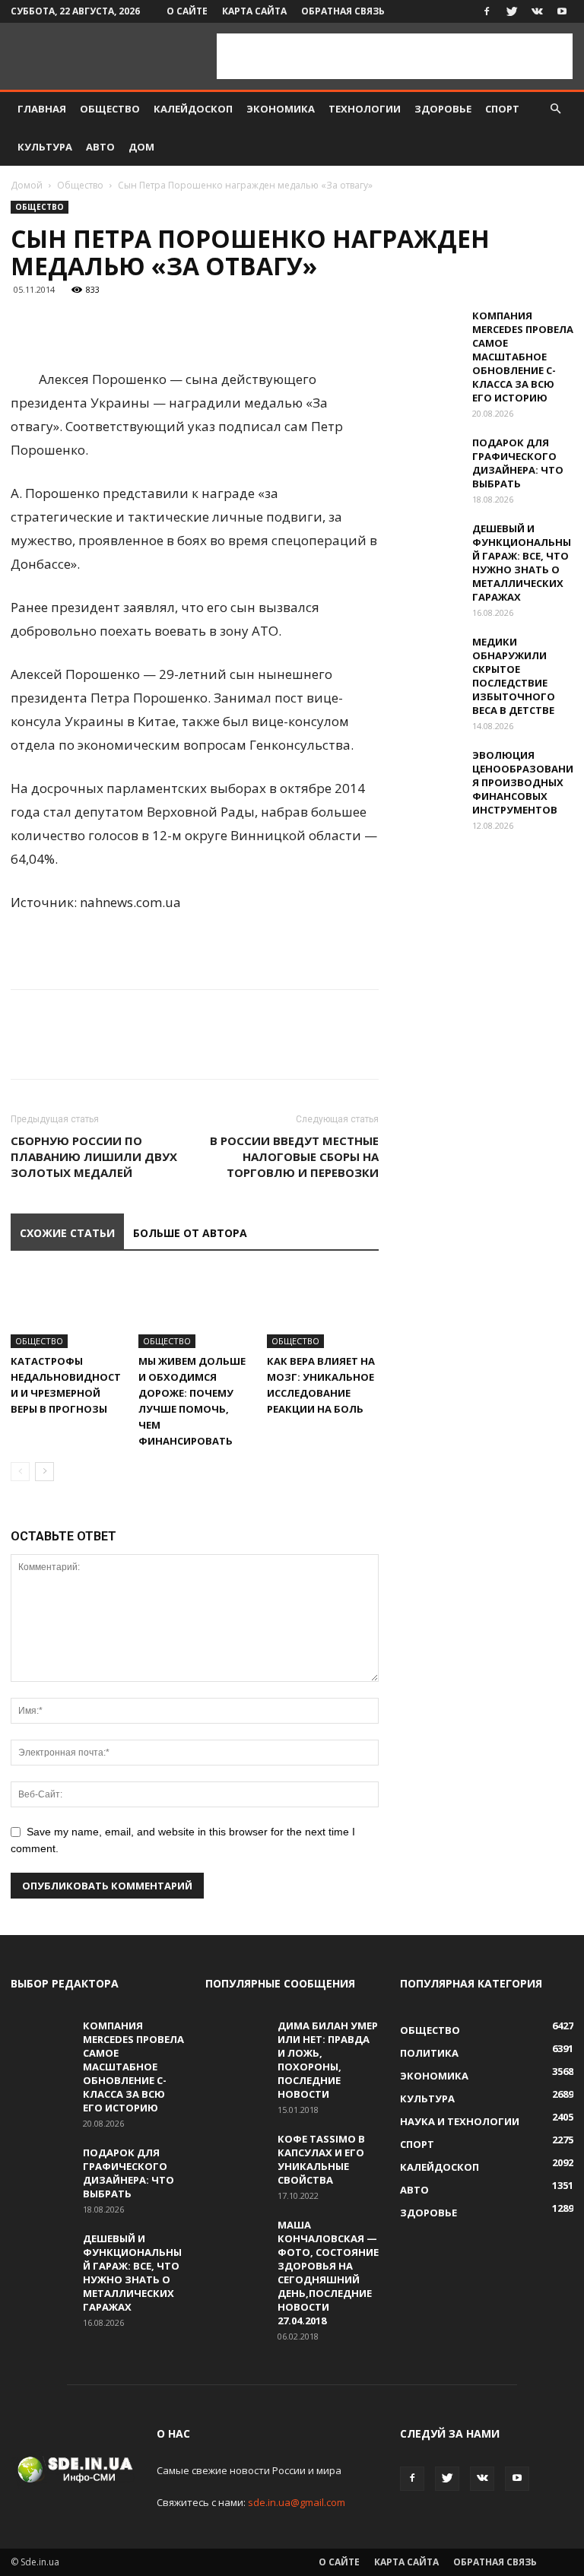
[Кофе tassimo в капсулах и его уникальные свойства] (236, 2153)
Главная (42, 109)
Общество (110, 109)
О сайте (187, 11)
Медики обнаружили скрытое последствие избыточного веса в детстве (514, 676)
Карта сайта (254, 11)
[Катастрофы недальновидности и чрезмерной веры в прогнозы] (67, 1310)
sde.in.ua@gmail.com (297, 2502)
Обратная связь (343, 11)
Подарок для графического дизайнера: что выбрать (518, 463)
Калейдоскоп (193, 109)
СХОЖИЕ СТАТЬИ (67, 1233)
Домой (27, 185)
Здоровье (443, 109)
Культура (45, 147)
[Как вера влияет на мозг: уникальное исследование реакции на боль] (323, 1310)
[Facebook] (487, 11)
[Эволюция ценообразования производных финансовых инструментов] (430, 769)
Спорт (502, 109)
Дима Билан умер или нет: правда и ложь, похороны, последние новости (328, 2060)
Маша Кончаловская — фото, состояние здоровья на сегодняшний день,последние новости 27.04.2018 (328, 2273)
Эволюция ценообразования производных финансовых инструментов (523, 782)
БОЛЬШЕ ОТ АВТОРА (190, 1233)
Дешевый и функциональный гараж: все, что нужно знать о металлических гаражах (522, 563)
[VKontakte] (537, 11)
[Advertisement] (395, 56)
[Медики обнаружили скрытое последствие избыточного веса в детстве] (430, 656)
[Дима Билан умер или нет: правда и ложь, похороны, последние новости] (236, 2040)
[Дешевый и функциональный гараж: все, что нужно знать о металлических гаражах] (430, 543)
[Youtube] (562, 11)
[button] (555, 109)
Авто (100, 147)
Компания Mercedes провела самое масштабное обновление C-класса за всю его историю (523, 357)
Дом (141, 147)
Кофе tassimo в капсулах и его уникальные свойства (321, 2159)
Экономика (281, 109)
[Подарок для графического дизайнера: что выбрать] (430, 457)
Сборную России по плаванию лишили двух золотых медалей (94, 1156)
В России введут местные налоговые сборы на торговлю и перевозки (294, 1156)
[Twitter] (512, 11)
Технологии (365, 109)
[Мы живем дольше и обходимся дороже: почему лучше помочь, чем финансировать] (194, 1310)
